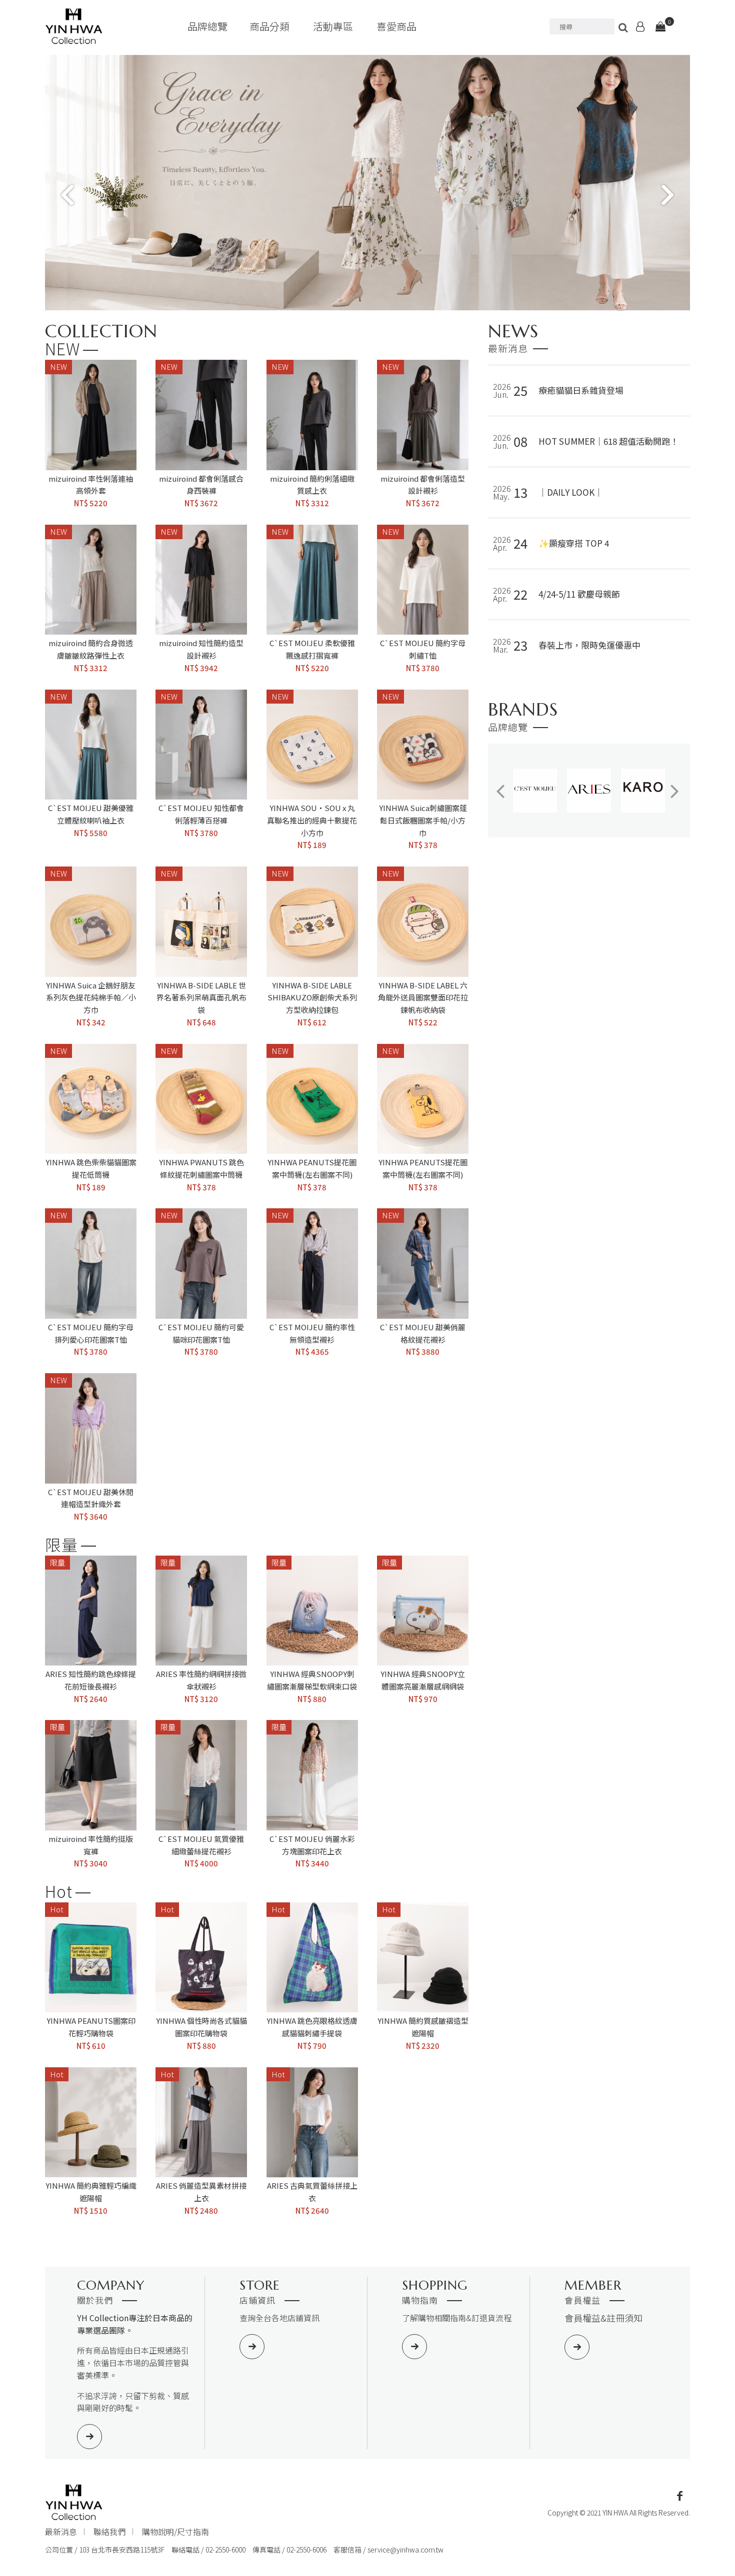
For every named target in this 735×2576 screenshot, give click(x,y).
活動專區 (333, 26)
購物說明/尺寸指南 (175, 2532)
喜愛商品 (396, 26)
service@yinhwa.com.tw (405, 2550)
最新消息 (61, 2532)
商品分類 (269, 26)
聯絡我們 (109, 2532)
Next (667, 195)
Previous (67, 195)
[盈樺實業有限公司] (74, 26)
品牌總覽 (207, 26)
